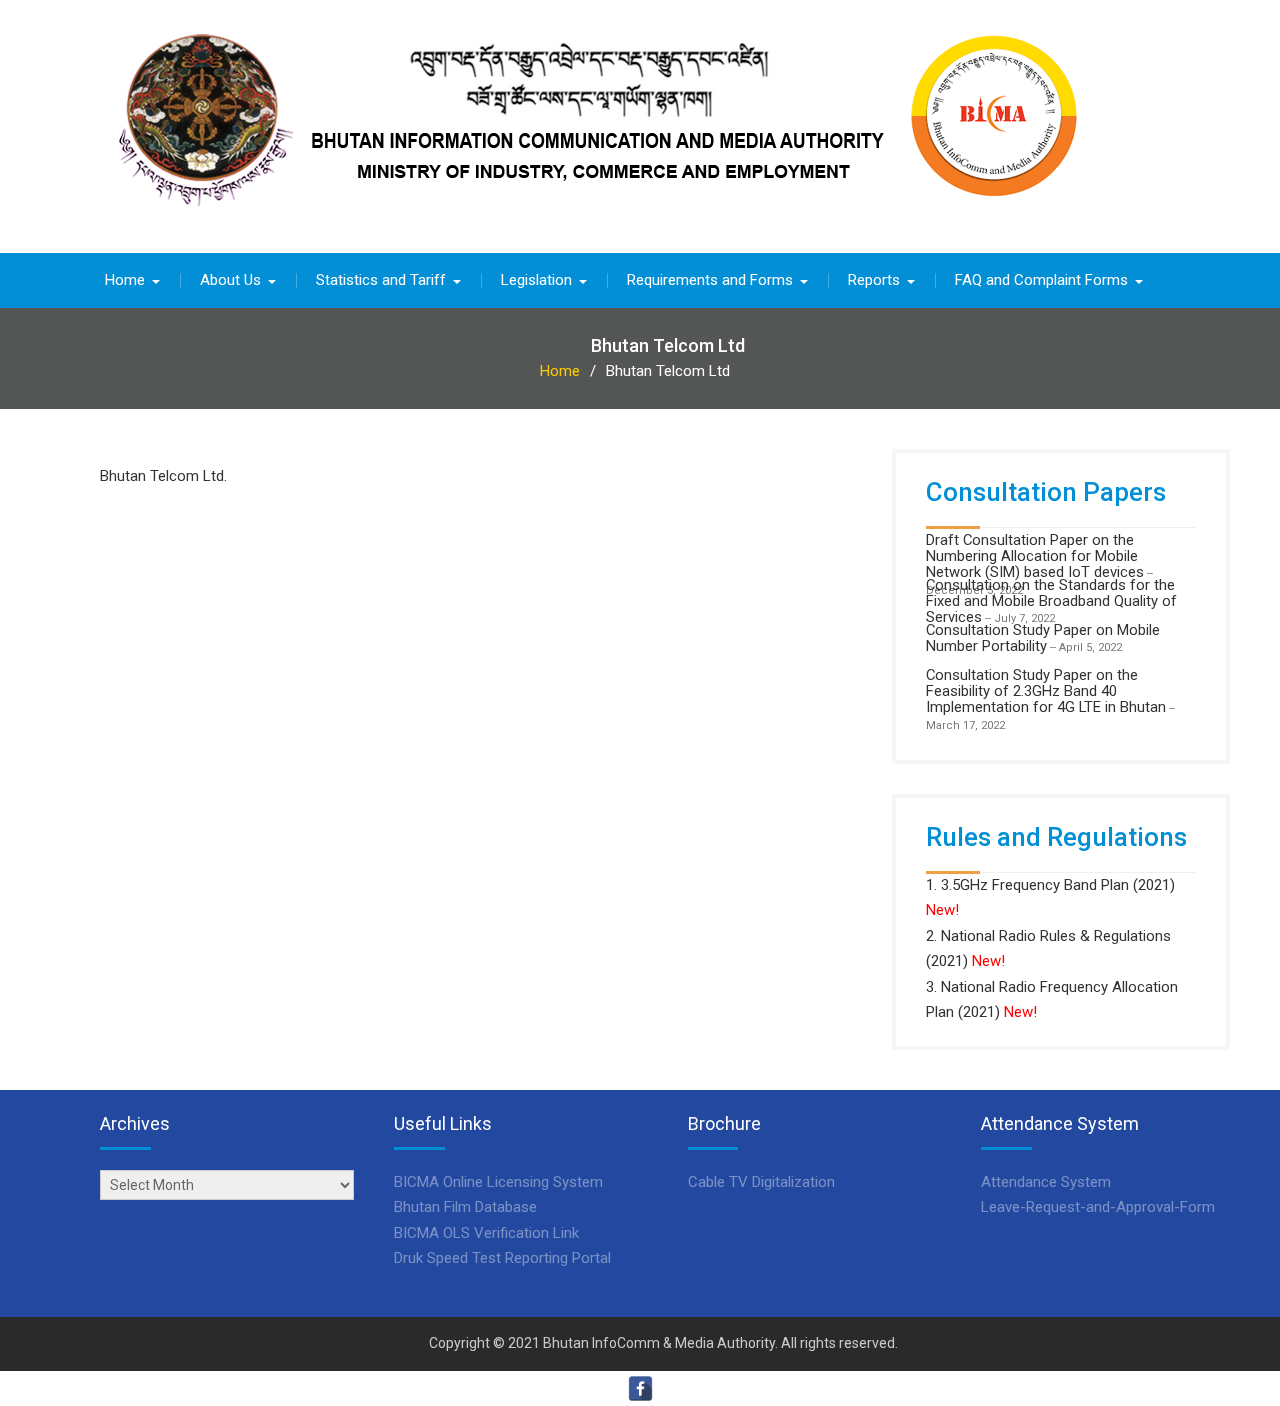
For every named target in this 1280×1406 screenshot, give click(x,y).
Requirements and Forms (710, 280)
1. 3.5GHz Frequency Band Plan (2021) (1050, 885)
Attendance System (1046, 1182)
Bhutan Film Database (465, 1207)
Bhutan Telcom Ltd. (163, 476)
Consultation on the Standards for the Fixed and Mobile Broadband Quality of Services (1051, 601)
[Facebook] (640, 1388)
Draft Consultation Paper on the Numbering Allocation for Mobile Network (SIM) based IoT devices (1035, 556)
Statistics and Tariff (381, 280)
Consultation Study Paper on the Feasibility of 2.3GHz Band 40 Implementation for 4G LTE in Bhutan (1046, 691)
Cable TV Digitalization (761, 1182)
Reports (874, 280)
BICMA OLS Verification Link (486, 1233)
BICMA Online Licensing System (498, 1182)
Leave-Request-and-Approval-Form (1098, 1207)
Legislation (536, 280)
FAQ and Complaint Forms (1041, 280)
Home (125, 280)
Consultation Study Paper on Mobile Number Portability (1043, 638)
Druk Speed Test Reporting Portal (502, 1258)
